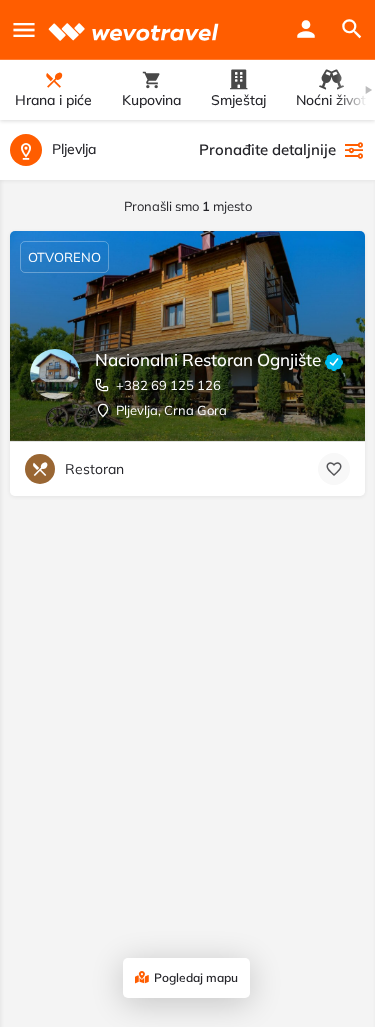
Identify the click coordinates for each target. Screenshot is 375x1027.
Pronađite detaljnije (267, 149)
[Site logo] (136, 29)
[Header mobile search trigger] (352, 29)
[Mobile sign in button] (306, 29)
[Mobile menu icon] (24, 29)
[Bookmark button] (334, 469)
